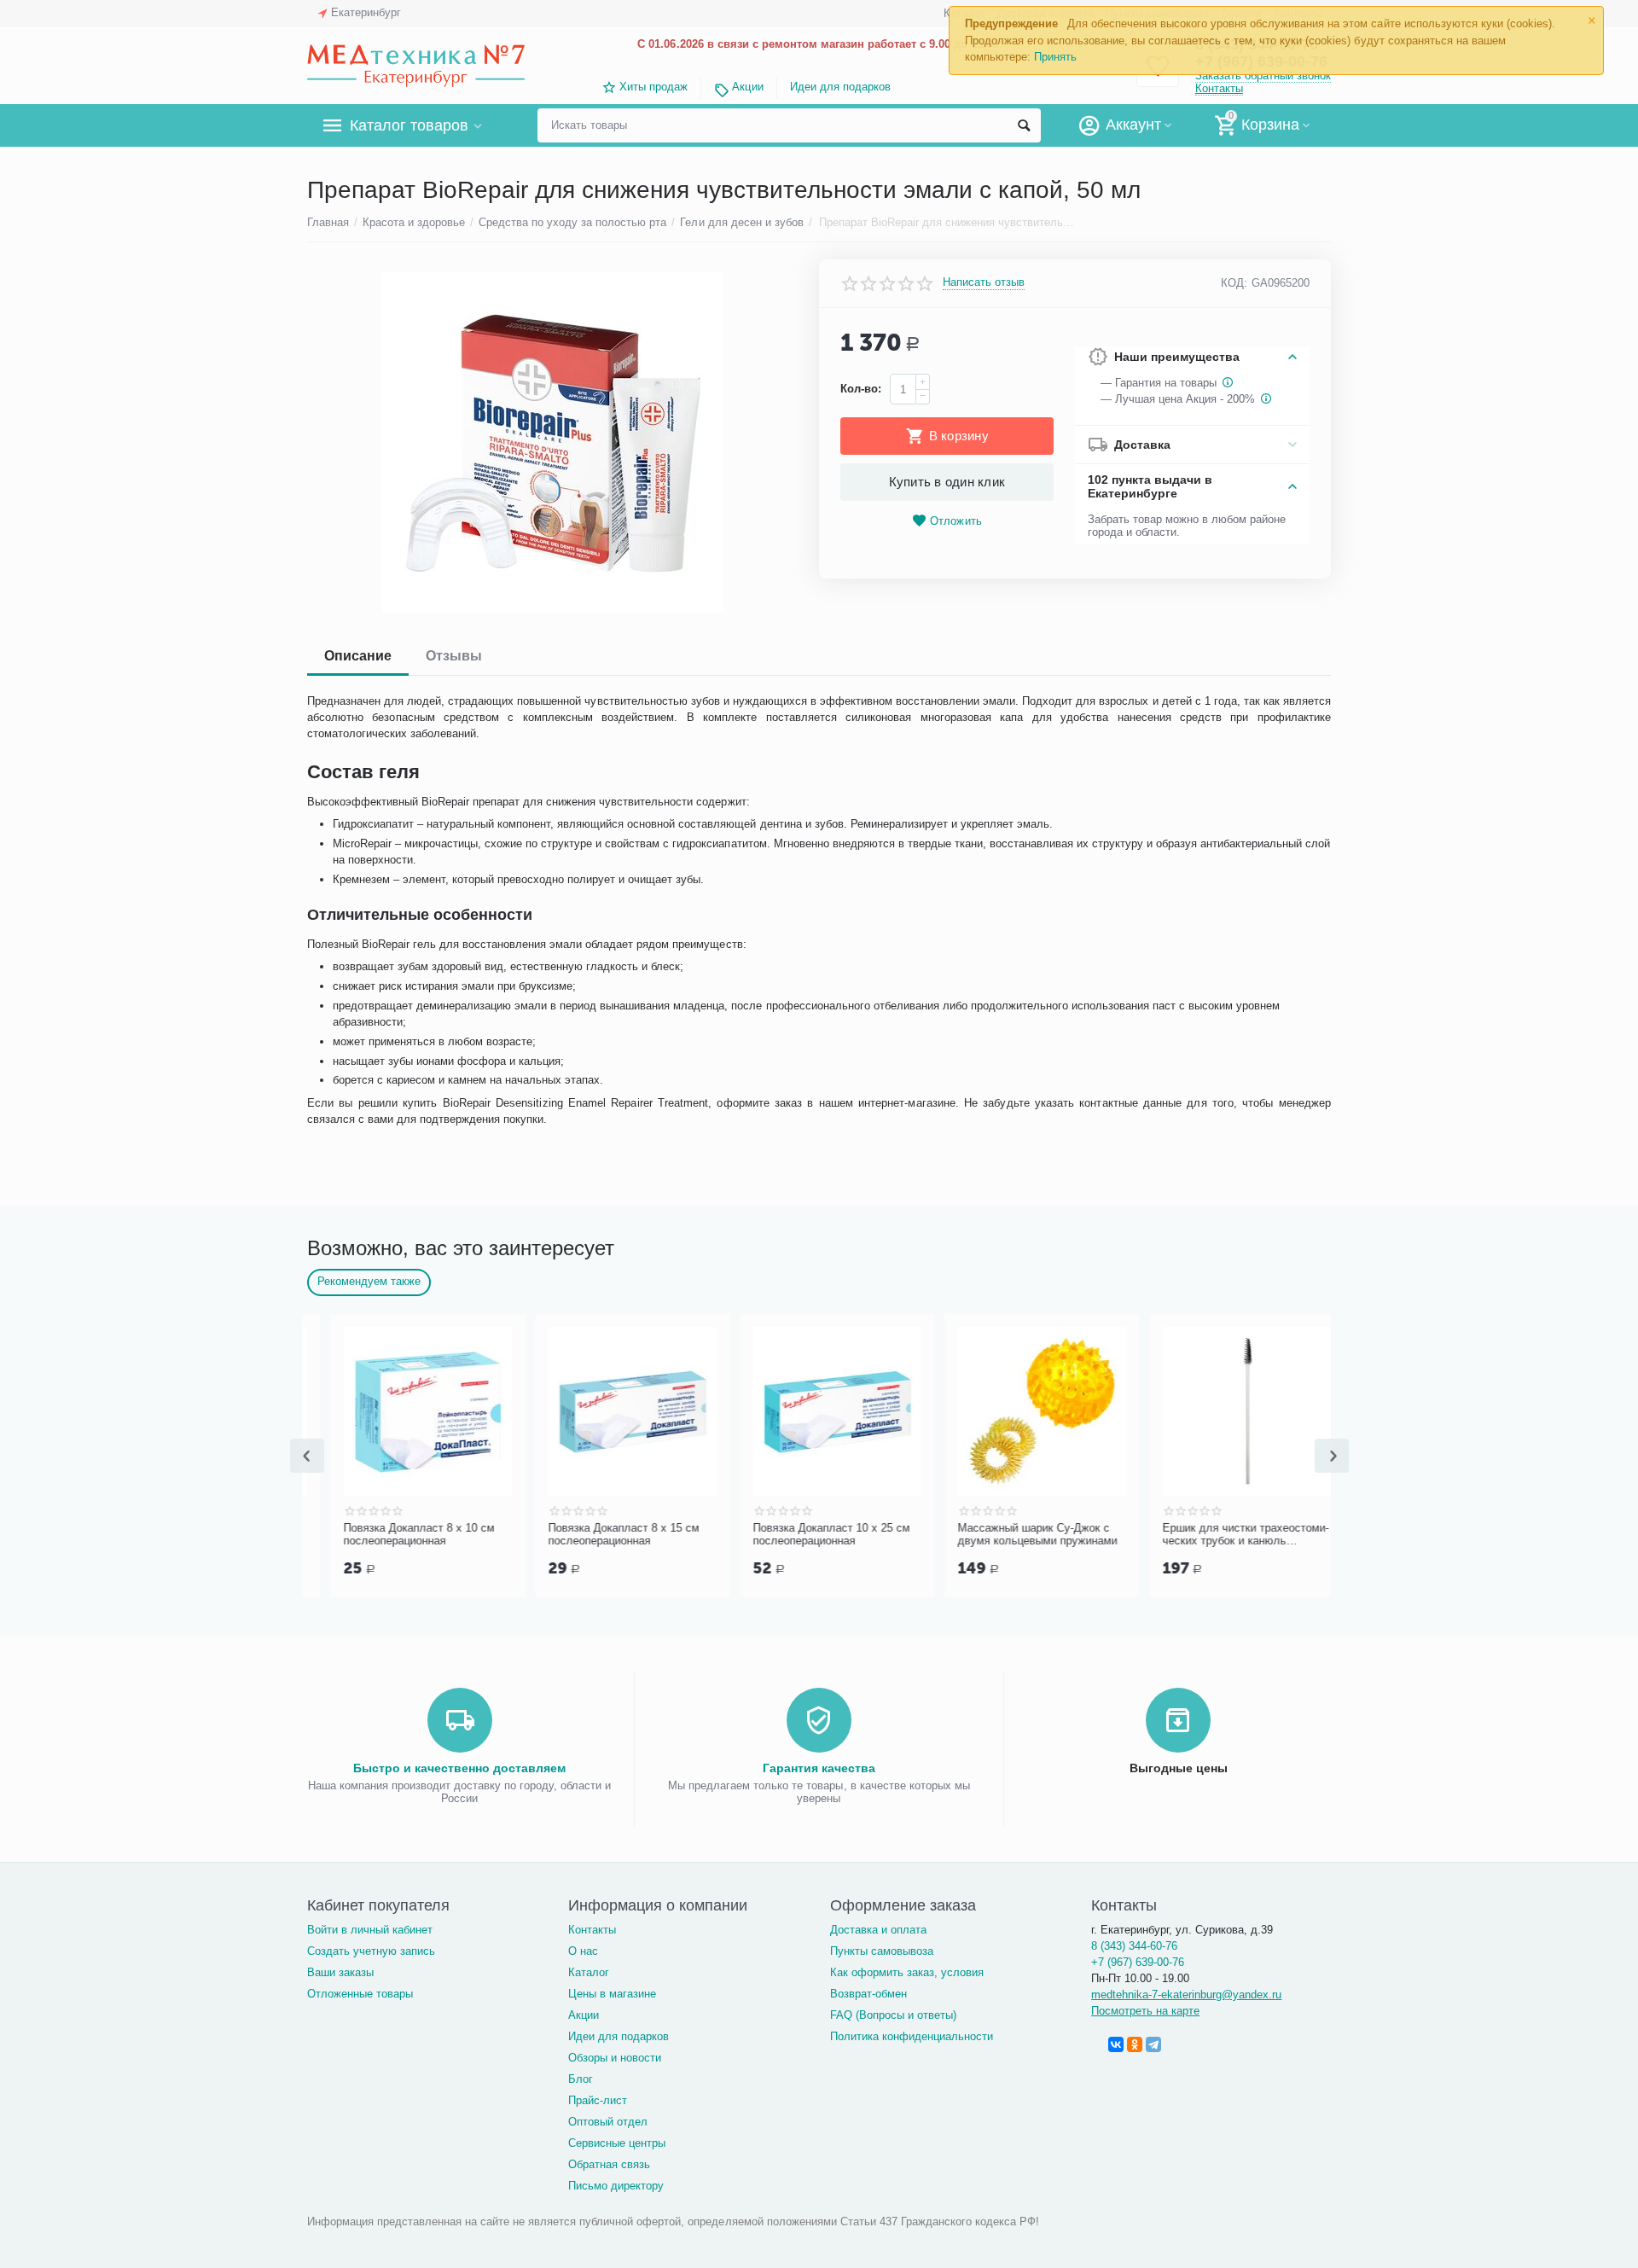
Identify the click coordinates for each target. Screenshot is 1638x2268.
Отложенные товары (360, 1994)
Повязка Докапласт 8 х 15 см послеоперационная (805, 1535)
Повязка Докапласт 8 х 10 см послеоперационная (600, 1535)
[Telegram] (1153, 2044)
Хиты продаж (653, 87)
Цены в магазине (612, 1994)
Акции (747, 87)
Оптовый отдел (608, 2122)
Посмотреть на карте (1145, 2011)
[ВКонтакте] (1116, 2044)
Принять (1055, 57)
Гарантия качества (819, 1768)
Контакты (1219, 88)
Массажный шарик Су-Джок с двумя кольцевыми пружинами (1219, 1535)
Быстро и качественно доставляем (459, 1768)
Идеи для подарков (840, 87)
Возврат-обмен (868, 1994)
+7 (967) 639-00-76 (1138, 1962)
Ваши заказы (340, 1972)
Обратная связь (609, 2164)
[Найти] (1024, 125)
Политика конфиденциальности (912, 2036)
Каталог (589, 1972)
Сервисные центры (617, 2143)
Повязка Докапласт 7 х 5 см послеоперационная (392, 1535)
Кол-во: (861, 389)
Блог (581, 2079)
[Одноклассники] (1135, 2044)
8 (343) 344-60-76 (1134, 1946)
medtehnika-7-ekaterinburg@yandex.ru (1186, 1995)
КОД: (1234, 283)
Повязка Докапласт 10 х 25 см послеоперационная (1013, 1535)
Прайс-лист (598, 2100)
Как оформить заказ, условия (907, 1972)
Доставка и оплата (878, 1930)
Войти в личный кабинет (370, 1930)
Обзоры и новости (615, 2058)
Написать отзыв (984, 282)
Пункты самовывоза (882, 1951)
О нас (583, 1951)
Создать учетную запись (371, 1951)
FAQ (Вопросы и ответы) (893, 2015)
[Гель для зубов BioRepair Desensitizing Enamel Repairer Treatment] (552, 443)
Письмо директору (616, 2186)
